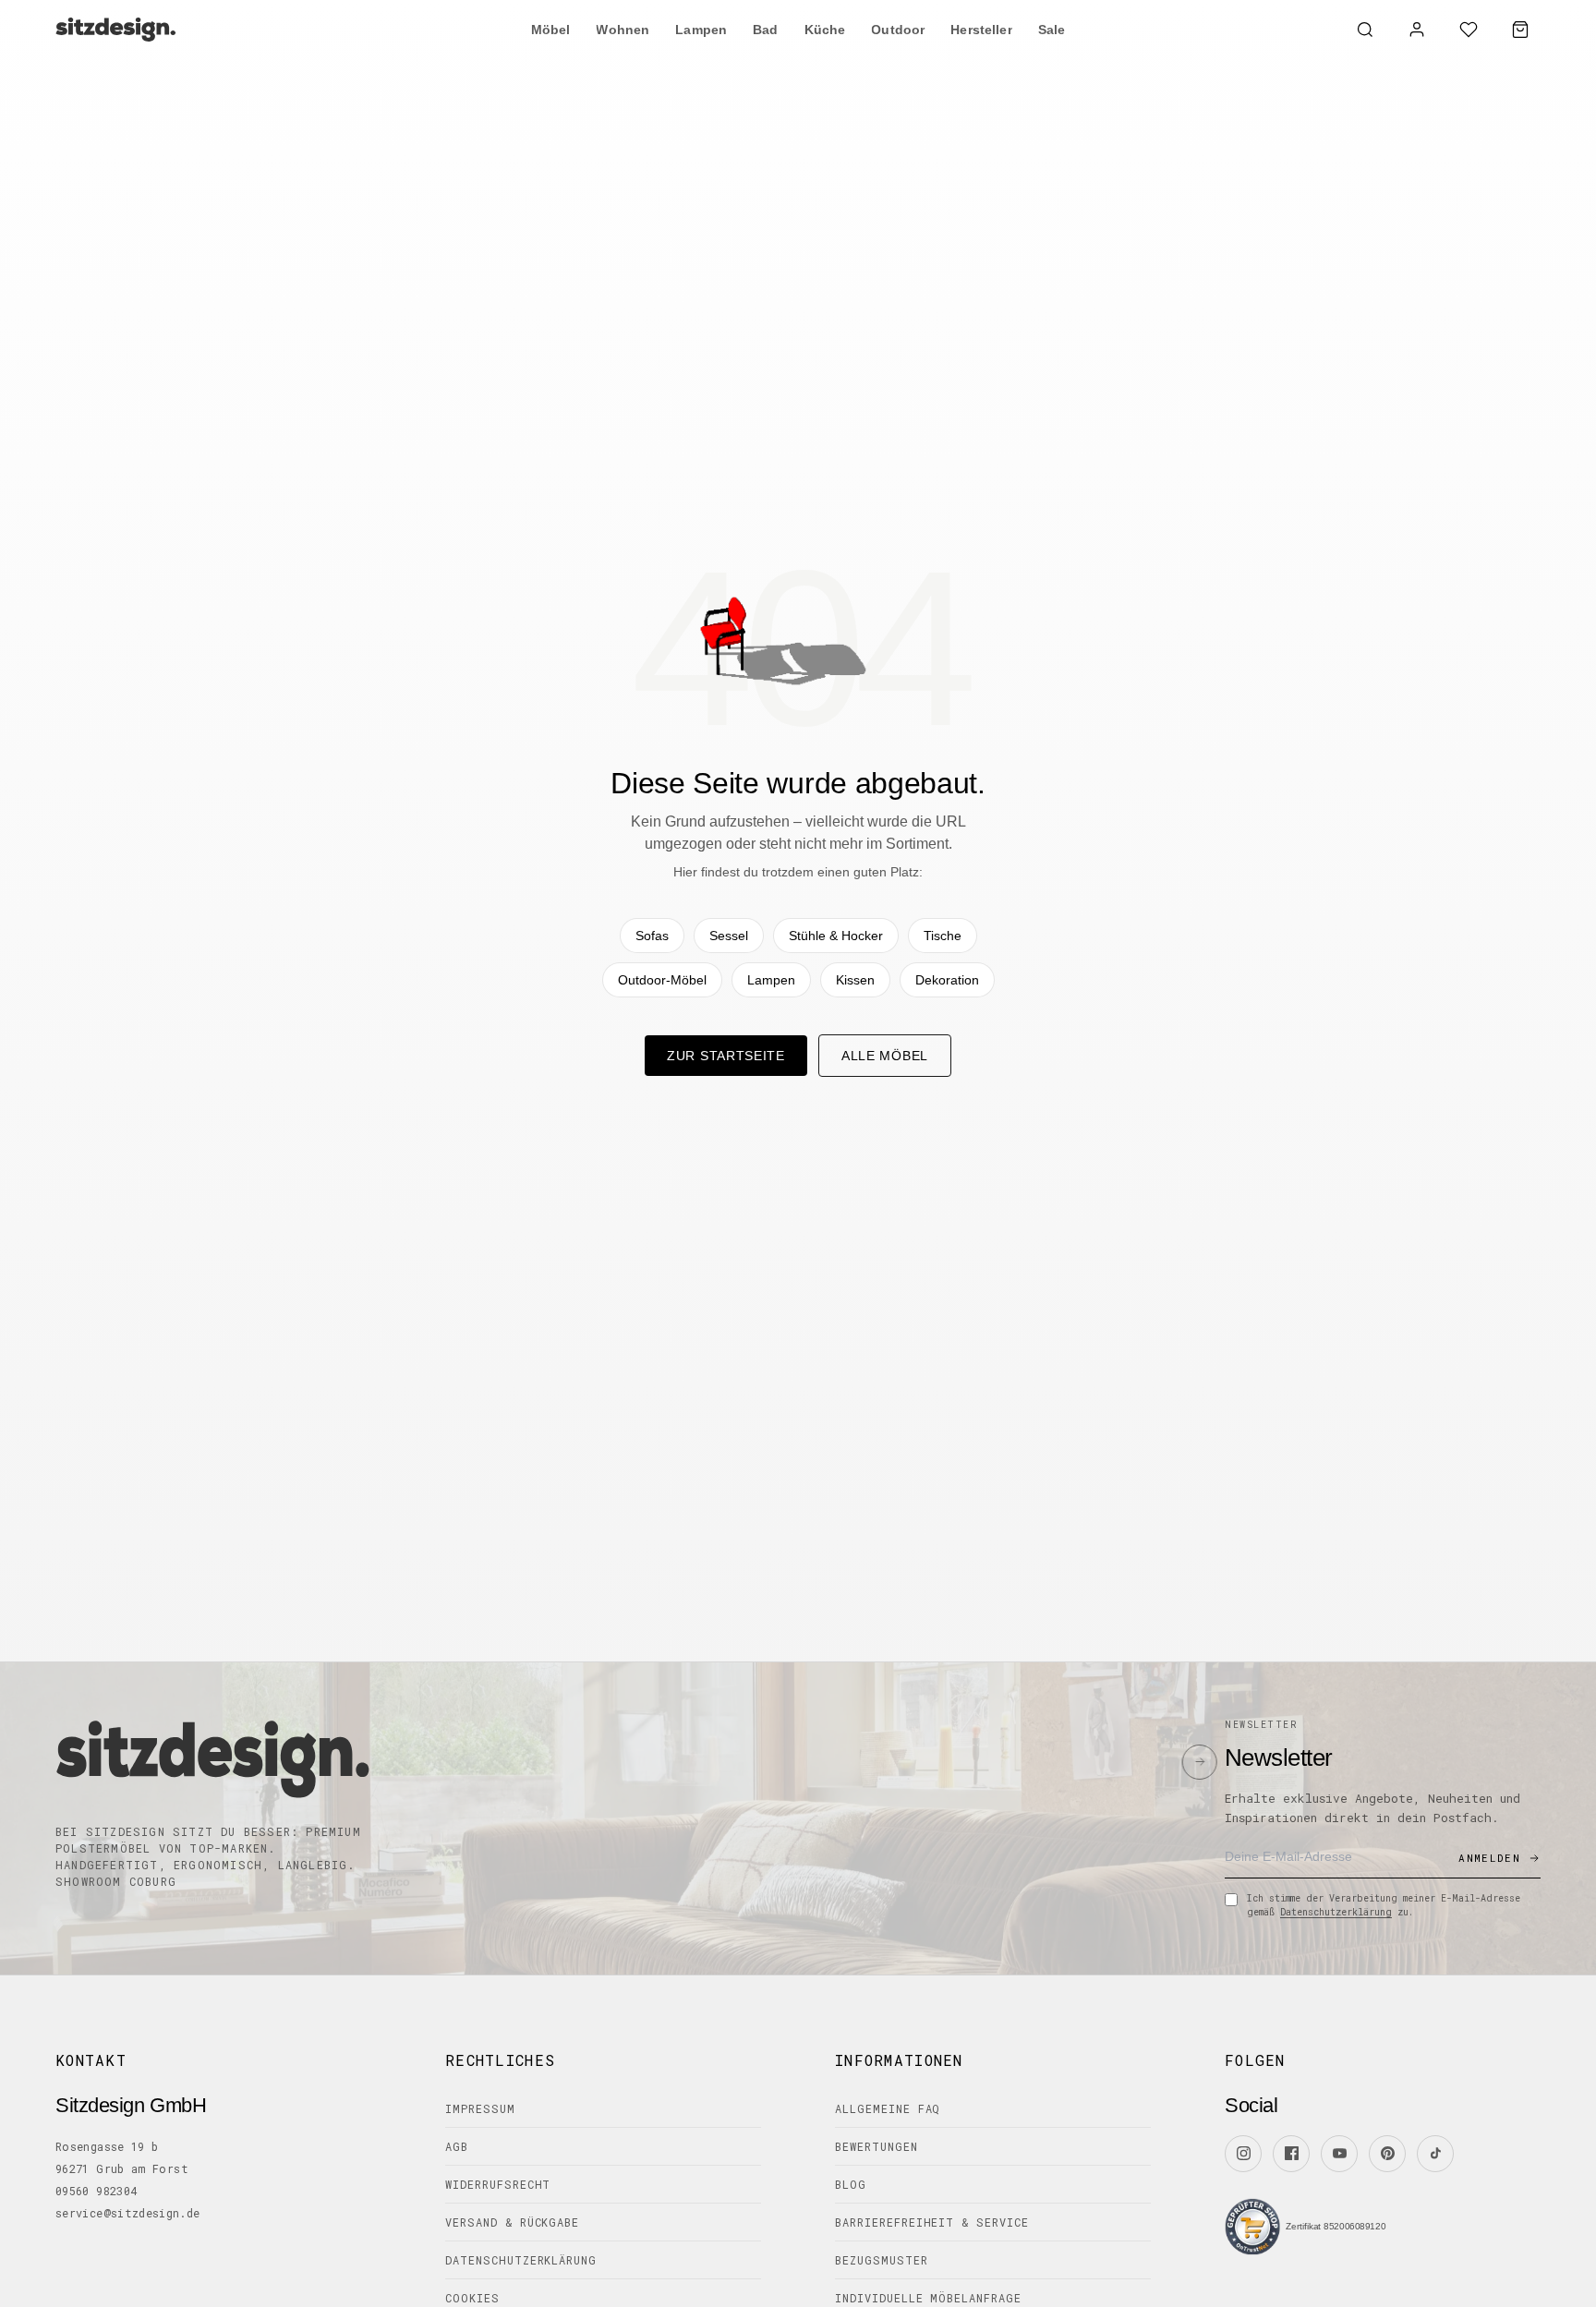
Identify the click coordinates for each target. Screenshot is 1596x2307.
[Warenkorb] (1520, 30)
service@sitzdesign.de (128, 2213)
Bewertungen (877, 2146)
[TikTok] (1435, 2154)
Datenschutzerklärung (1336, 1912)
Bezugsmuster (882, 2260)
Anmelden (1489, 1858)
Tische (943, 936)
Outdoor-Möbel (662, 980)
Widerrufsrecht (498, 2184)
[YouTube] (1339, 2154)
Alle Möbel (885, 1056)
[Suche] (1365, 30)
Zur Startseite (726, 1056)
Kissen (855, 980)
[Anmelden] (1417, 30)
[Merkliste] (1469, 30)
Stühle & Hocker (836, 936)
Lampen (771, 980)
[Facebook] (1291, 2154)
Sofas (652, 936)
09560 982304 (96, 2191)
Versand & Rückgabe (512, 2222)
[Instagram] (1243, 2154)
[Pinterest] (1387, 2154)
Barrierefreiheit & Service (932, 2222)
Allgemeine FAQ (888, 2108)
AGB (457, 2146)
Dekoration (947, 980)
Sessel (729, 936)
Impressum (480, 2108)
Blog (851, 2184)
